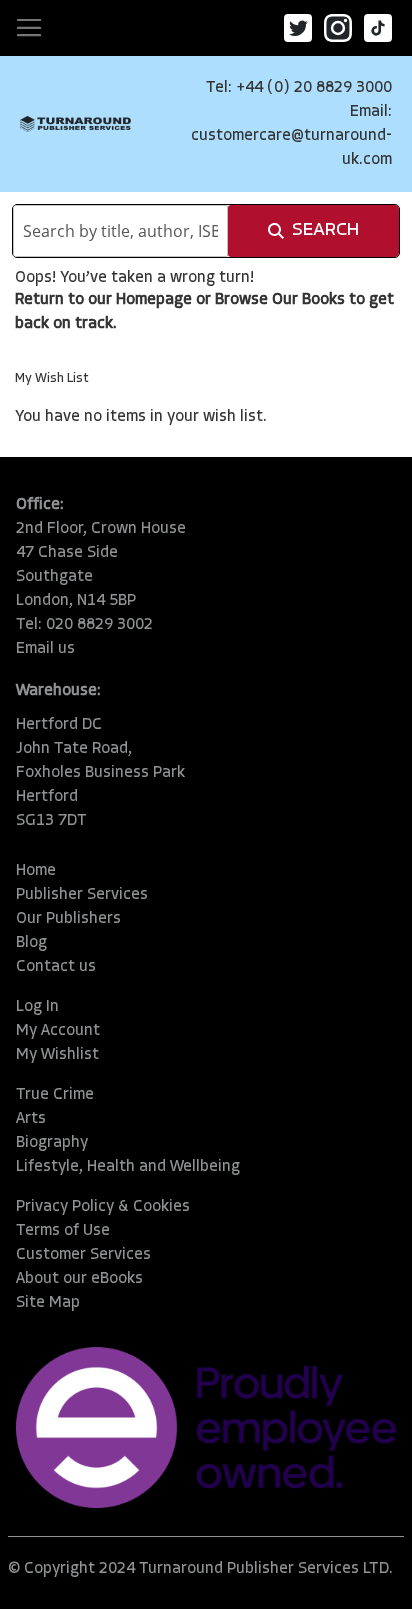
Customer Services (83, 1255)
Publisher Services (82, 895)
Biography (52, 1143)
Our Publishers (68, 919)
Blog (31, 943)
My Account (58, 1031)
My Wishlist (57, 1055)
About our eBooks (79, 1279)
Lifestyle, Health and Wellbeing (128, 1167)
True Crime (55, 1095)
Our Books (308, 300)
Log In (37, 1007)
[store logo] (75, 124)
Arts (31, 1119)
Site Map (48, 1303)
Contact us (56, 967)
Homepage (154, 300)
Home (36, 871)
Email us (45, 649)
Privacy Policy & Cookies (103, 1207)
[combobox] (120, 231)
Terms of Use (63, 1231)
